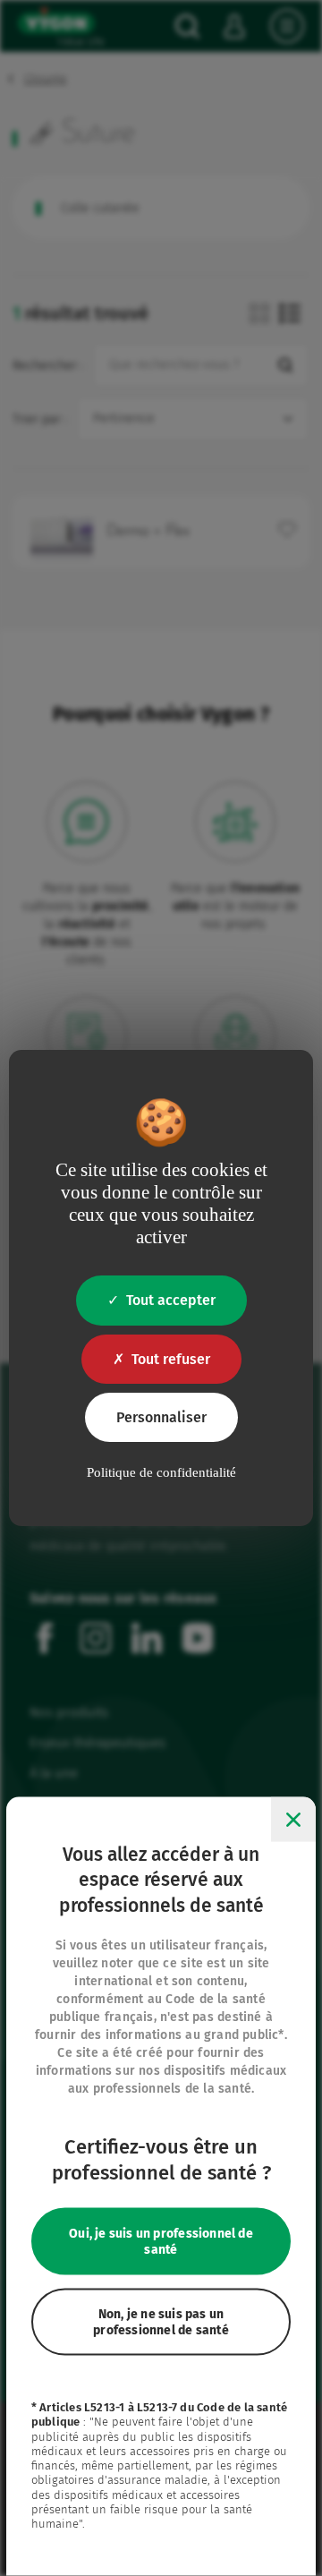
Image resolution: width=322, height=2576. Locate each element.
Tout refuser (171, 1359)
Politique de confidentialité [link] (161, 1472)
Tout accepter (171, 1300)
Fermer (293, 1819)
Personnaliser (161, 1417)
